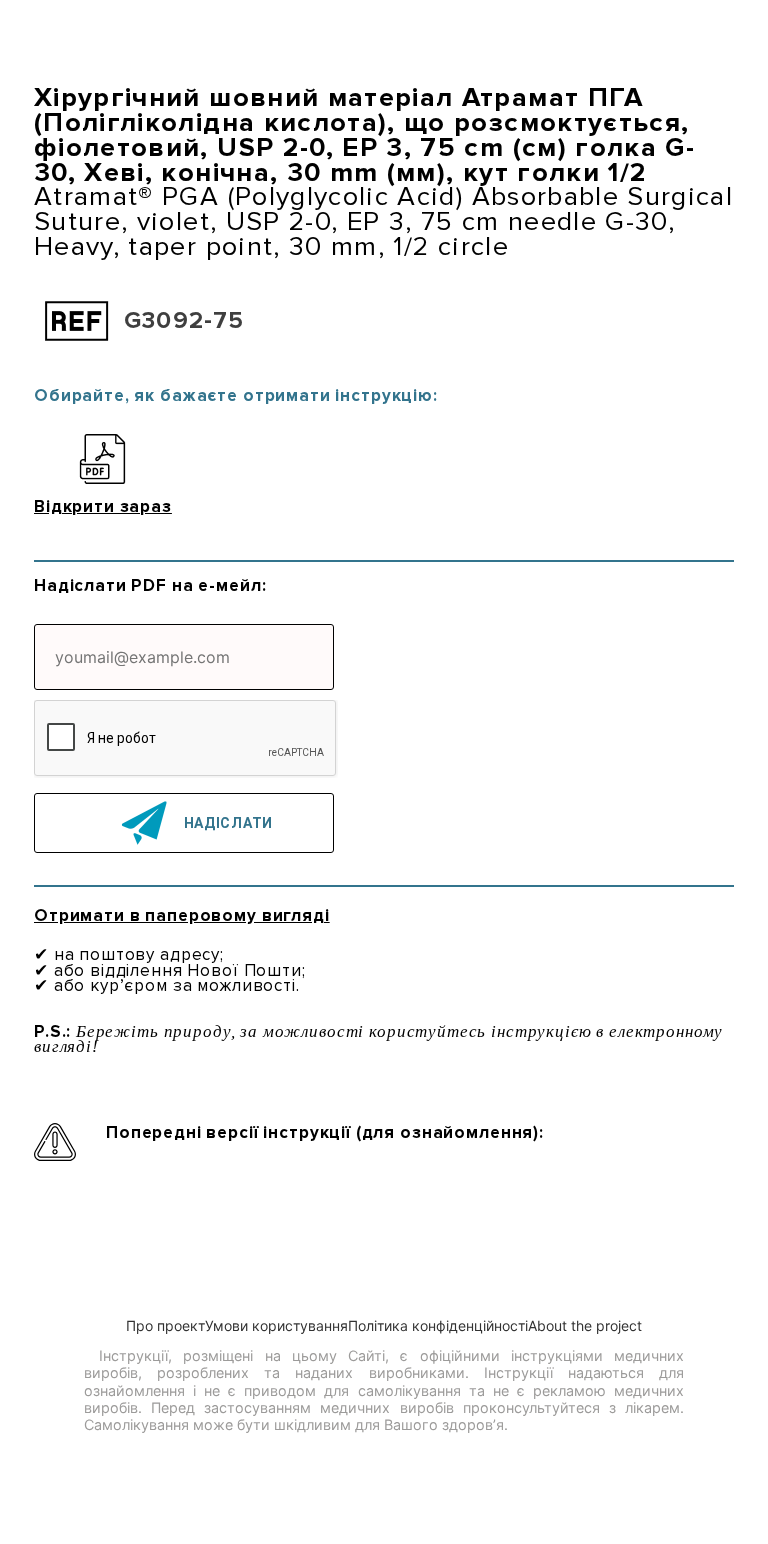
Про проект (165, 1325)
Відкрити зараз (103, 505)
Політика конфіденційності (438, 1325)
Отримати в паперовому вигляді (182, 915)
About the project (585, 1325)
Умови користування (276, 1325)
